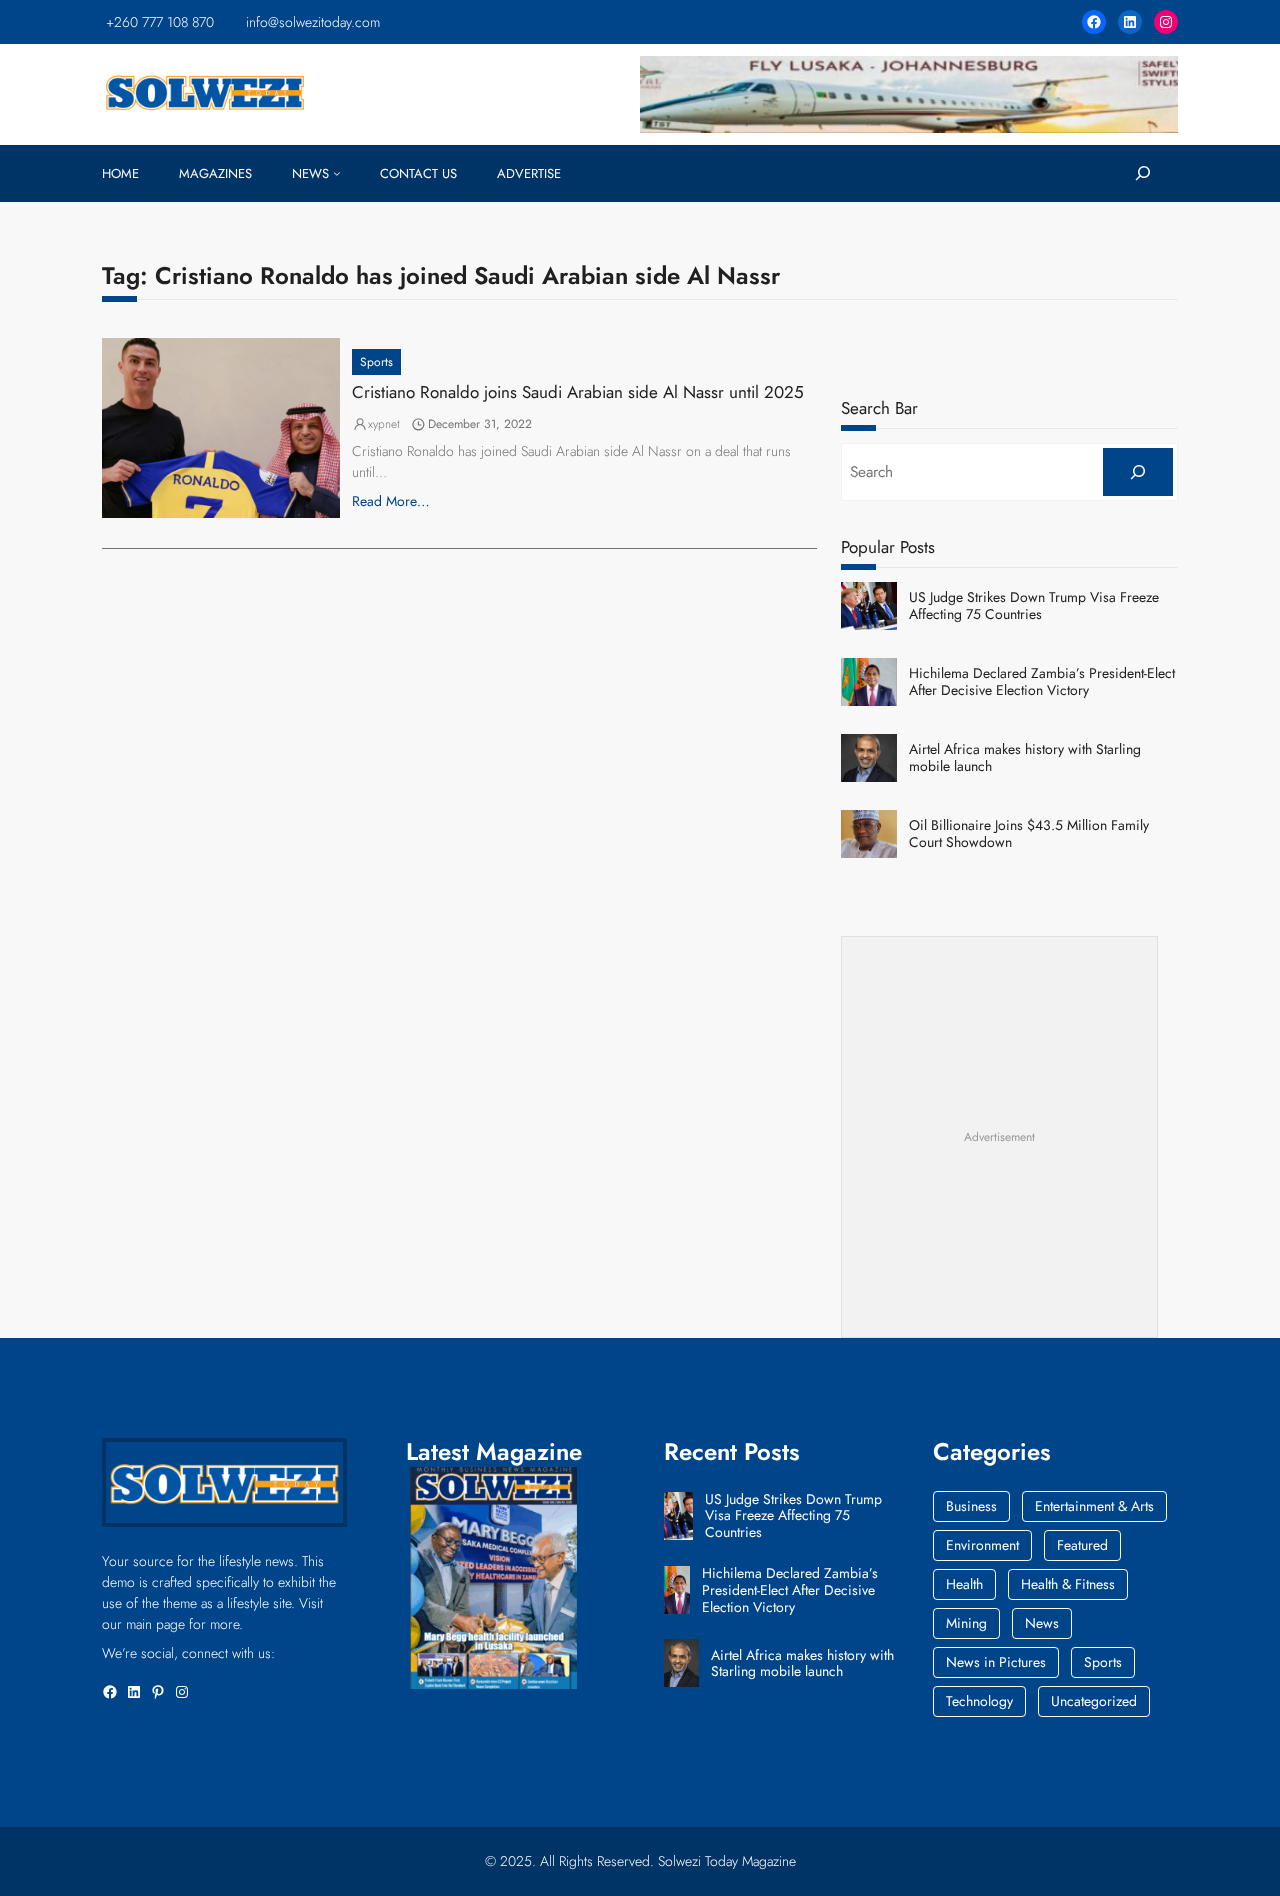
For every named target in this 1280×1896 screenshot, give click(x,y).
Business (971, 1506)
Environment (982, 1545)
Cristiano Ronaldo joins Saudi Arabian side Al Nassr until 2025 (578, 392)
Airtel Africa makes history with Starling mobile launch (1025, 758)
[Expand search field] (1142, 173)
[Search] (1137, 472)
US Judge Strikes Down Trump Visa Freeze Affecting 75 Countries (1034, 606)
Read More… (391, 501)
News (1042, 1623)
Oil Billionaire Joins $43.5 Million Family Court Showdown (1029, 834)
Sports (376, 362)
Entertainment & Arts (1094, 1506)
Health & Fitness (1068, 1584)
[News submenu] (337, 173)
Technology (979, 1701)
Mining (966, 1623)
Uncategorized (1094, 1701)
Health (964, 1584)
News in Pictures (996, 1662)
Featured (1082, 1545)
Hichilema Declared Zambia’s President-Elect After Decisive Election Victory (1042, 682)
